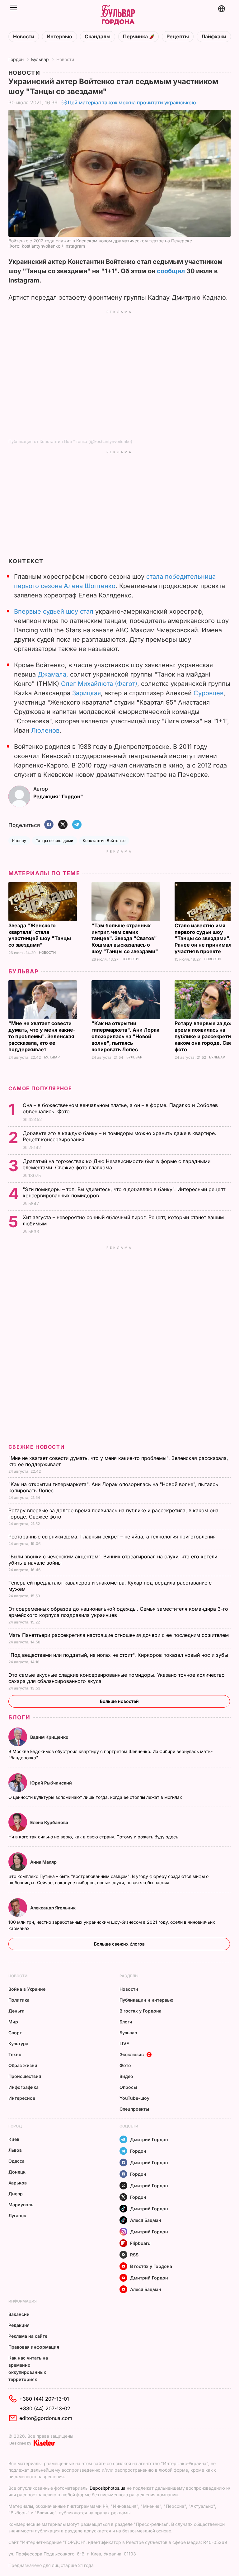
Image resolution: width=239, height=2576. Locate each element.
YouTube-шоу (134, 2098)
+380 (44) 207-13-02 (45, 2408)
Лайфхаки (214, 37)
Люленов (45, 730)
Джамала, (53, 674)
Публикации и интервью (146, 2000)
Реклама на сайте (28, 2336)
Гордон (16, 59)
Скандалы (98, 37)
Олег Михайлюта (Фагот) (99, 684)
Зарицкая (87, 693)
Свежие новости (36, 1447)
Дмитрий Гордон (149, 2139)
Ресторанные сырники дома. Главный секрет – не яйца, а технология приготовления (113, 1537)
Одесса (16, 2161)
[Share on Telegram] (77, 825)
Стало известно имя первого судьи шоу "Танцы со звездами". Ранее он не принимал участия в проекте (203, 939)
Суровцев (209, 693)
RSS (134, 2255)
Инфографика (23, 2087)
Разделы (129, 1976)
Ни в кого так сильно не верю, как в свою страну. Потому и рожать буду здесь (94, 1837)
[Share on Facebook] (49, 825)
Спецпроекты (134, 2109)
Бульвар (40, 59)
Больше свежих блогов (119, 1944)
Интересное (22, 2098)
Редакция (19, 2325)
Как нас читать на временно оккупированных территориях (28, 2369)
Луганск (17, 2215)
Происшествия (25, 2076)
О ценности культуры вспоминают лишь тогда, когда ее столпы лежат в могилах (96, 1797)
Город (15, 2126)
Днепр (16, 2194)
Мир (13, 2022)
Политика (19, 2000)
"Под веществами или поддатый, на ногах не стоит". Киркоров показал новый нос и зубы (119, 1655)
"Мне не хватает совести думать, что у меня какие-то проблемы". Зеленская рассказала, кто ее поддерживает (42, 1036)
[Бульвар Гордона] (118, 15)
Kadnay (19, 841)
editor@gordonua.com (46, 2418)
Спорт (15, 2033)
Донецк (17, 2172)
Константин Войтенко (104, 841)
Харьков (18, 2183)
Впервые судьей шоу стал (54, 611)
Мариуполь (21, 2205)
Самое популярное (40, 1088)
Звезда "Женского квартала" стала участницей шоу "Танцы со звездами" (40, 935)
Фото (125, 2065)
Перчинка (136, 37)
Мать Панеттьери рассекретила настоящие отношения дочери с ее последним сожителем (119, 1635)
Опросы (128, 2087)
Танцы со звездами (55, 841)
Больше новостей (119, 1701)
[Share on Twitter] (63, 825)
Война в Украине (27, 1989)
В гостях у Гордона (141, 2011)
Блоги (19, 1717)
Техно (15, 2054)
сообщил (171, 271)
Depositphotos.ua (108, 2488)
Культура (18, 2044)
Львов (15, 2150)
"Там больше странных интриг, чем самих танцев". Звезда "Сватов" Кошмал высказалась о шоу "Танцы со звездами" (125, 939)
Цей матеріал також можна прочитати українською (132, 102)
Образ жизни (23, 2065)
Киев (14, 2139)
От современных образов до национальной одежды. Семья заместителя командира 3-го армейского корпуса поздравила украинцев (118, 1612)
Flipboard (140, 2243)
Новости (24, 37)
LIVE (124, 2044)
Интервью (59, 37)
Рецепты (178, 37)
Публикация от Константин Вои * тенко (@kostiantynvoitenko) (70, 441)
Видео (126, 2076)
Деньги (16, 2011)
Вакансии (19, 2314)
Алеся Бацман (146, 2220)
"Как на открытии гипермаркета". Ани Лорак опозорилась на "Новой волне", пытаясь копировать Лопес (125, 1036)
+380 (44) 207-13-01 (44, 2399)
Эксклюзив (132, 2054)
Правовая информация (34, 2347)
